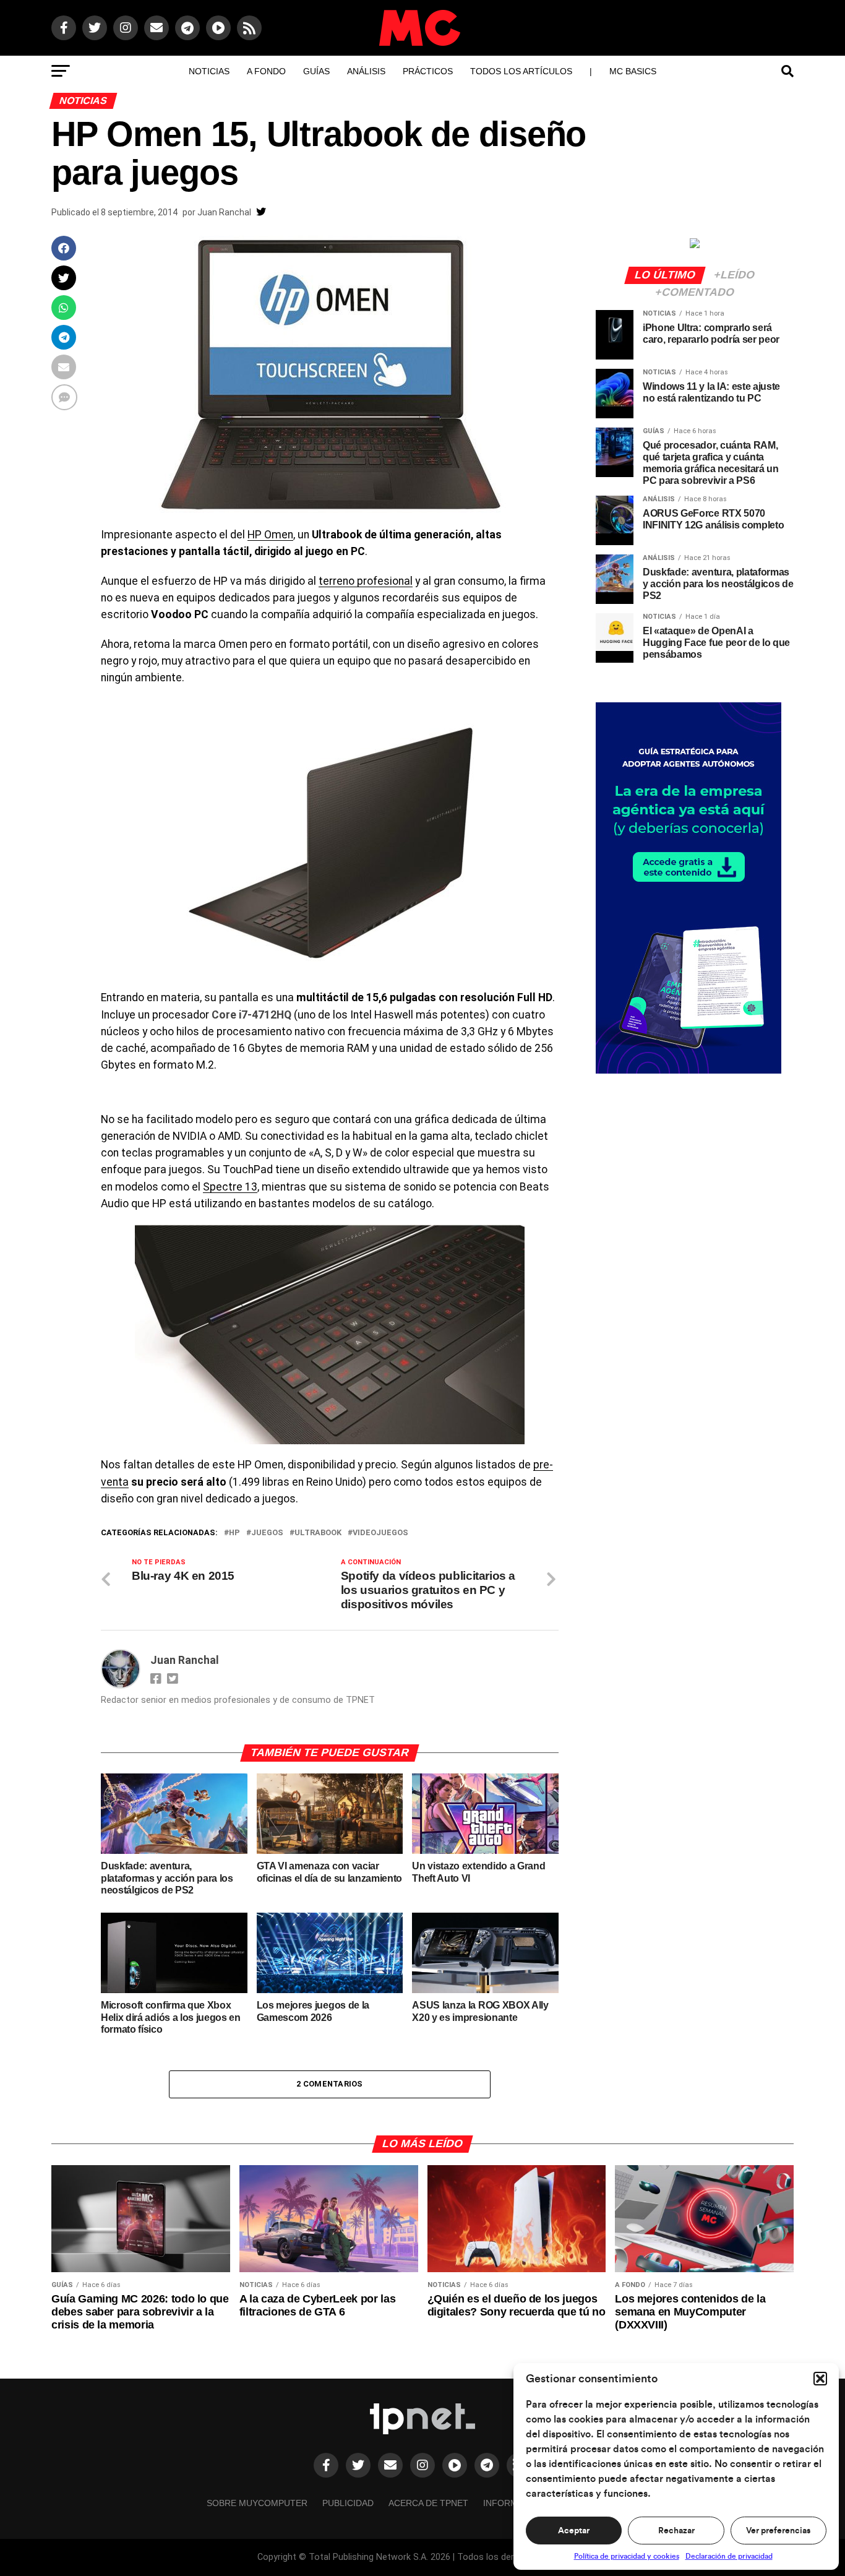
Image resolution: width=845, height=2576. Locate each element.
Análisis (366, 71)
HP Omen (270, 535)
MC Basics (633, 71)
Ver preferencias (778, 2531)
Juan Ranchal (224, 212)
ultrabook (318, 1533)
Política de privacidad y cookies (627, 2556)
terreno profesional (366, 581)
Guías (316, 71)
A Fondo (266, 71)
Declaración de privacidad (729, 2556)
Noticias (209, 71)
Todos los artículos (521, 71)
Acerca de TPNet (428, 2503)
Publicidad (348, 2503)
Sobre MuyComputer (257, 2503)
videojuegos (380, 1533)
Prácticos (428, 71)
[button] (820, 2379)
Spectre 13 (230, 1187)
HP (234, 1533)
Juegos (267, 1533)
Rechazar (676, 2531)
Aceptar (574, 2531)
